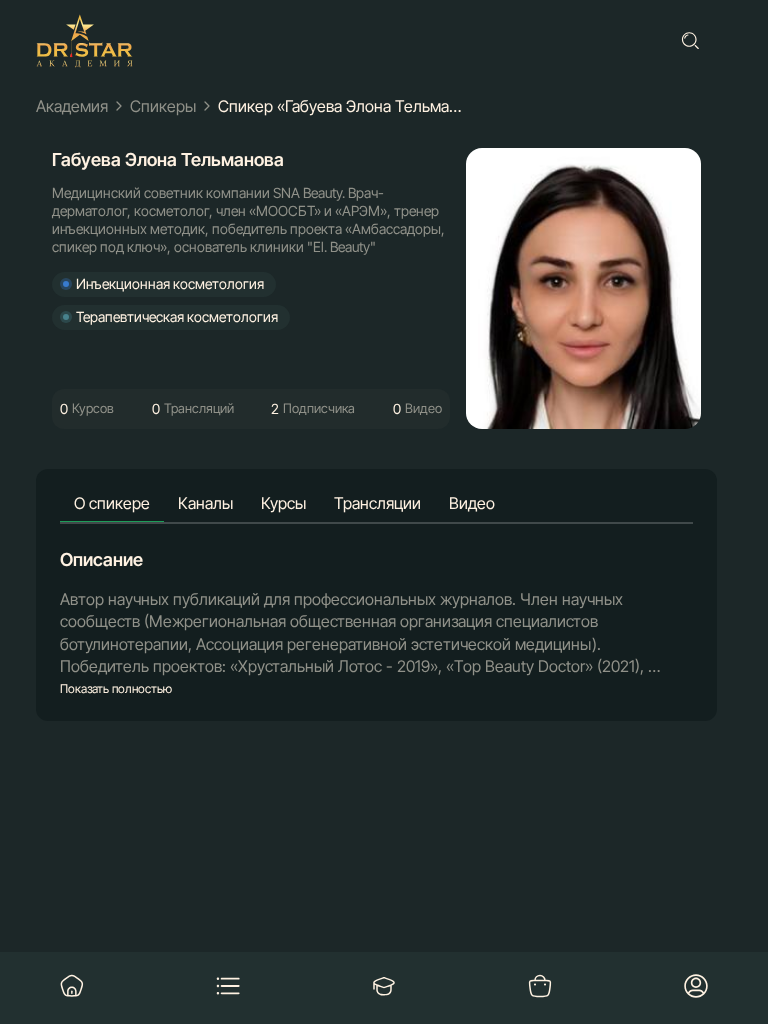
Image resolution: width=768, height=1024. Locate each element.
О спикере (112, 503)
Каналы (205, 503)
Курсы (283, 503)
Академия (72, 106)
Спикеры (163, 106)
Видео (472, 503)
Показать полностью (116, 688)
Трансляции (377, 503)
